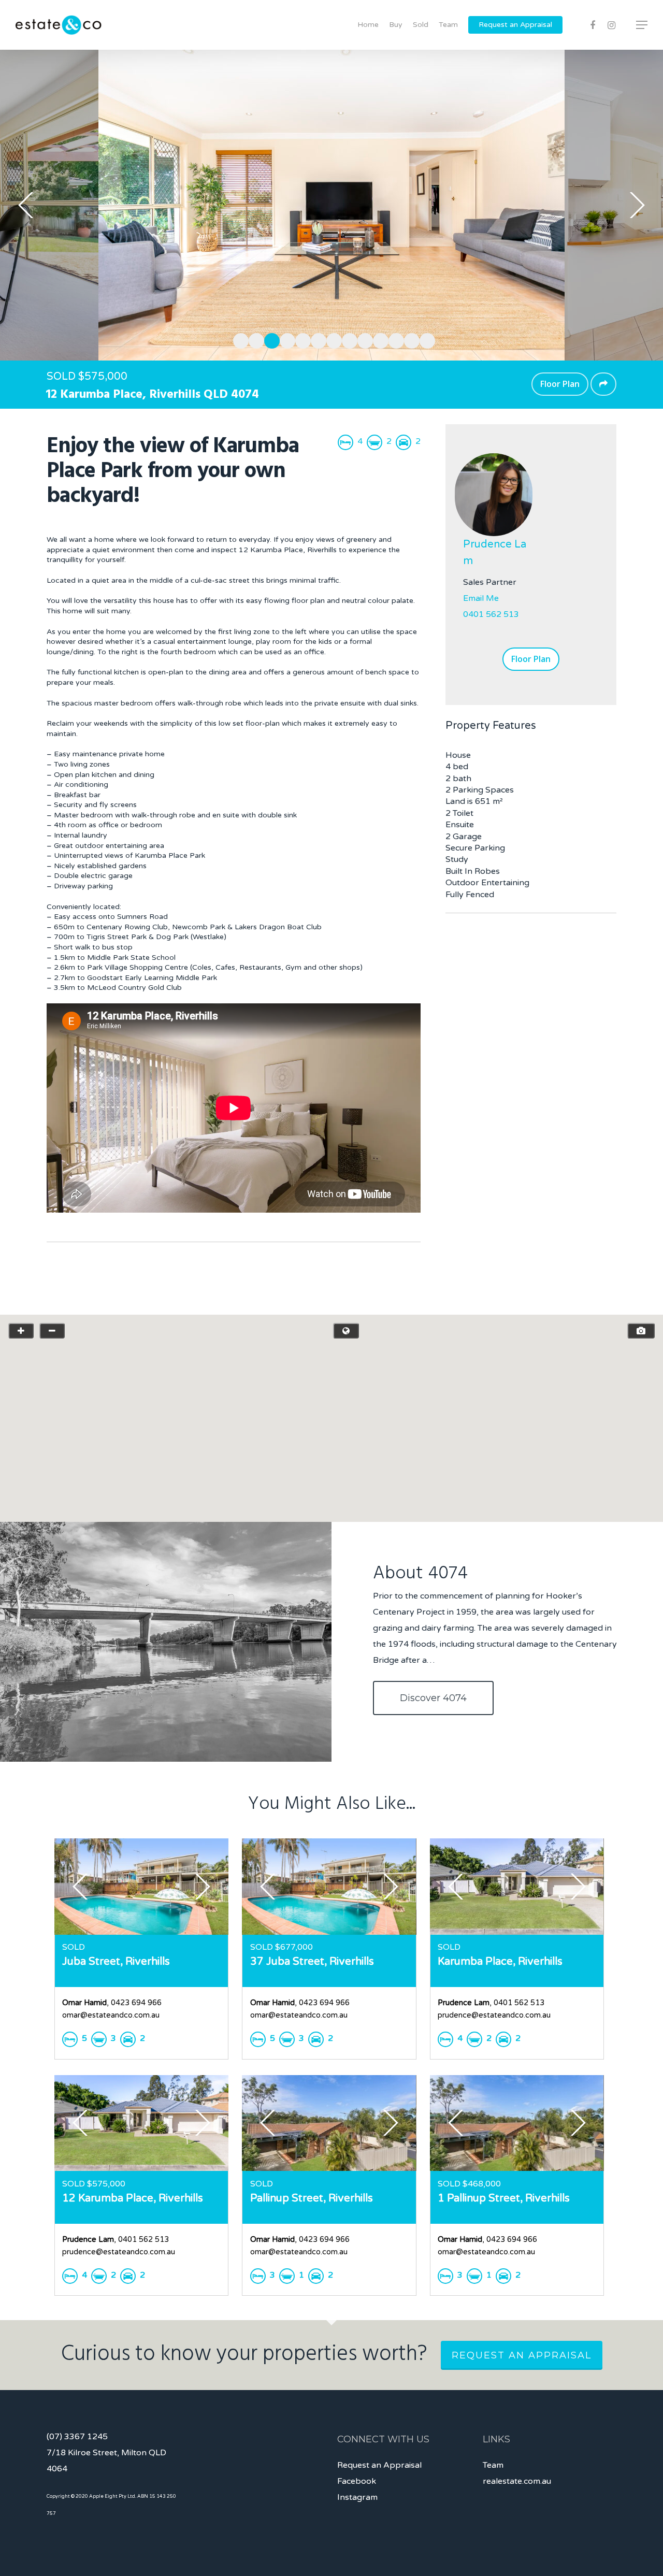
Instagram (357, 2497)
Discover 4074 (433, 1698)
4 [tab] (285, 339)
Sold (421, 25)
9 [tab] (363, 339)
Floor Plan (560, 384)
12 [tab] (409, 339)
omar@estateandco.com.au (111, 2015)
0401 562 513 (491, 614)
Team (448, 25)
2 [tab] (254, 339)
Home (368, 25)
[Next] (637, 205)
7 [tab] (331, 339)
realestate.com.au (517, 2481)
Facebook (357, 2481)
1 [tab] (238, 339)
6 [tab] (316, 339)
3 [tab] (269, 339)
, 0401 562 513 (491, 2003)
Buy (396, 25)
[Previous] (26, 205)
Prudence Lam (495, 553)
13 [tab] (425, 339)
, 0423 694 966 (112, 2003)
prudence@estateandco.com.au (494, 2015)
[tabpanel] (331, 205)
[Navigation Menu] (642, 25)
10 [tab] (378, 339)
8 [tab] (347, 339)
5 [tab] (300, 339)
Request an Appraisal (515, 25)
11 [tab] (394, 339)
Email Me (481, 598)
